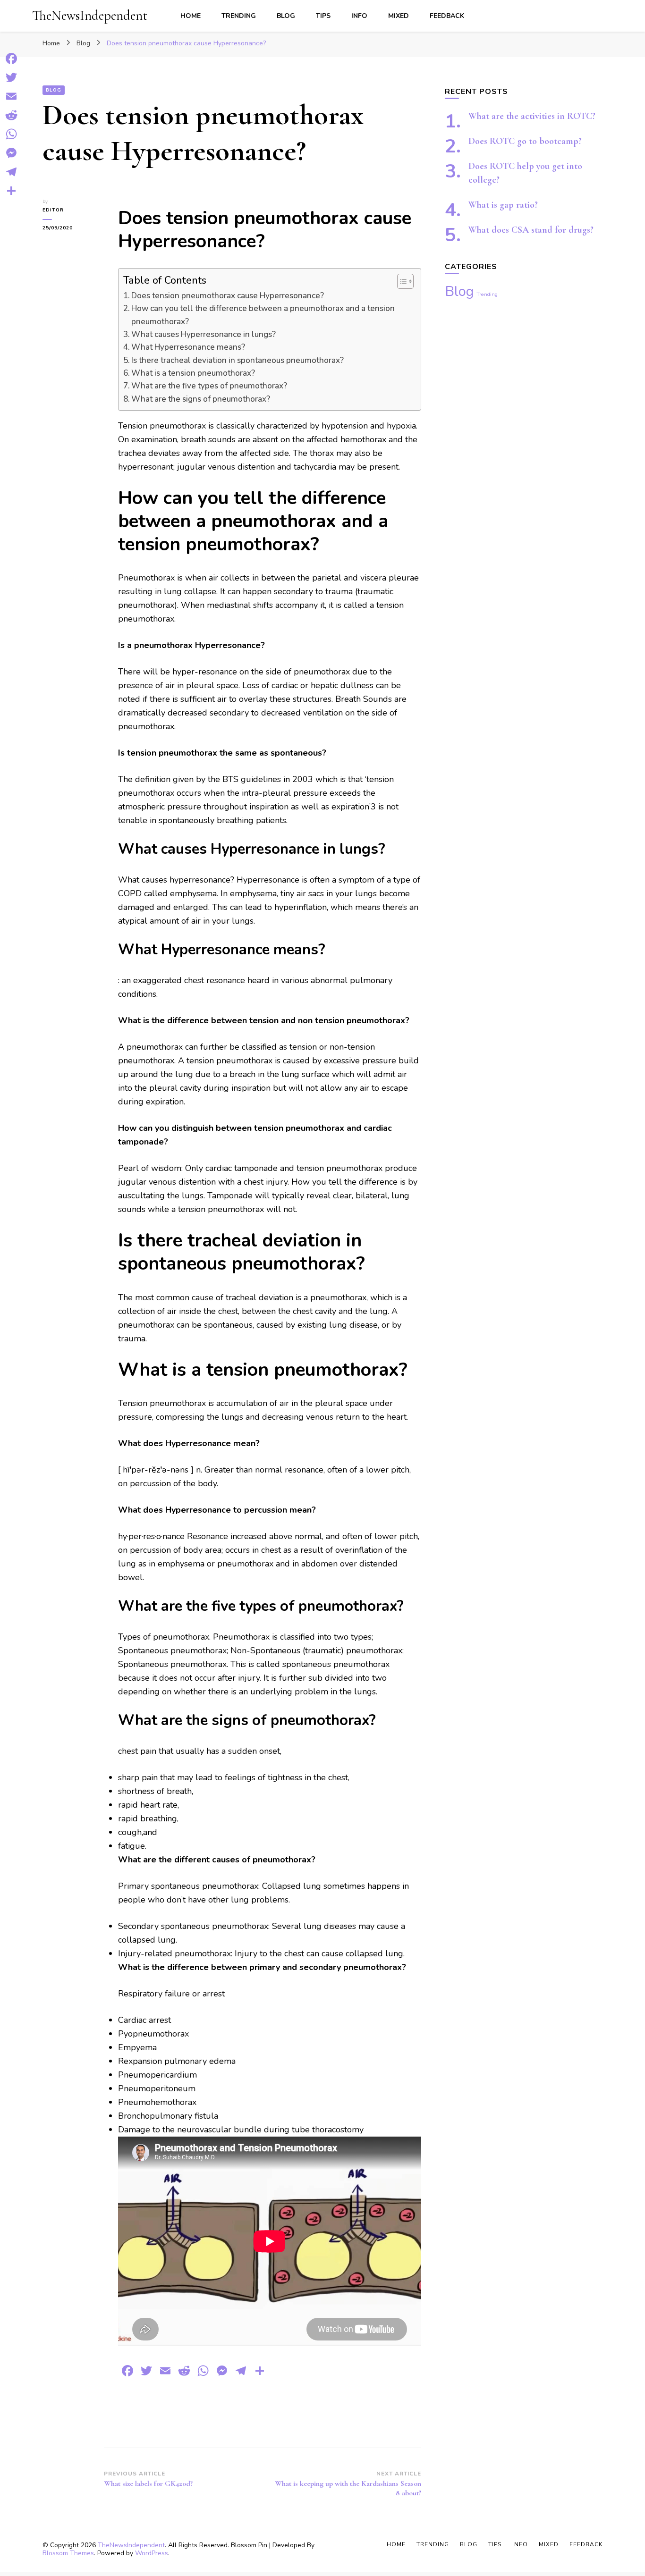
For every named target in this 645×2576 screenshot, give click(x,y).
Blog (286, 16)
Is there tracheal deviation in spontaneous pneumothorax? (238, 360)
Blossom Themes (68, 2553)
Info (359, 16)
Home (191, 16)
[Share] (11, 191)
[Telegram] (11, 172)
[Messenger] (11, 153)
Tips (323, 16)
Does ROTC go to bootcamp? (525, 141)
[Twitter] (11, 77)
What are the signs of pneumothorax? (201, 399)
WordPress (152, 2553)
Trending (239, 16)
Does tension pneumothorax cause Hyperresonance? (228, 296)
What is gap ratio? (503, 205)
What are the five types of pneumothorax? (209, 386)
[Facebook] (11, 59)
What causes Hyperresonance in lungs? (204, 334)
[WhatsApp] (11, 134)
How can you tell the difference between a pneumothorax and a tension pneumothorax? (263, 315)
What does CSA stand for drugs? (531, 230)
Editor (53, 210)
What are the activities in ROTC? (532, 116)
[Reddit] (11, 115)
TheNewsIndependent (90, 15)
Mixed (399, 16)
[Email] (11, 96)
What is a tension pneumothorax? (193, 373)
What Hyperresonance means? (188, 347)
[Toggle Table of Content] (401, 281)
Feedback (447, 16)
